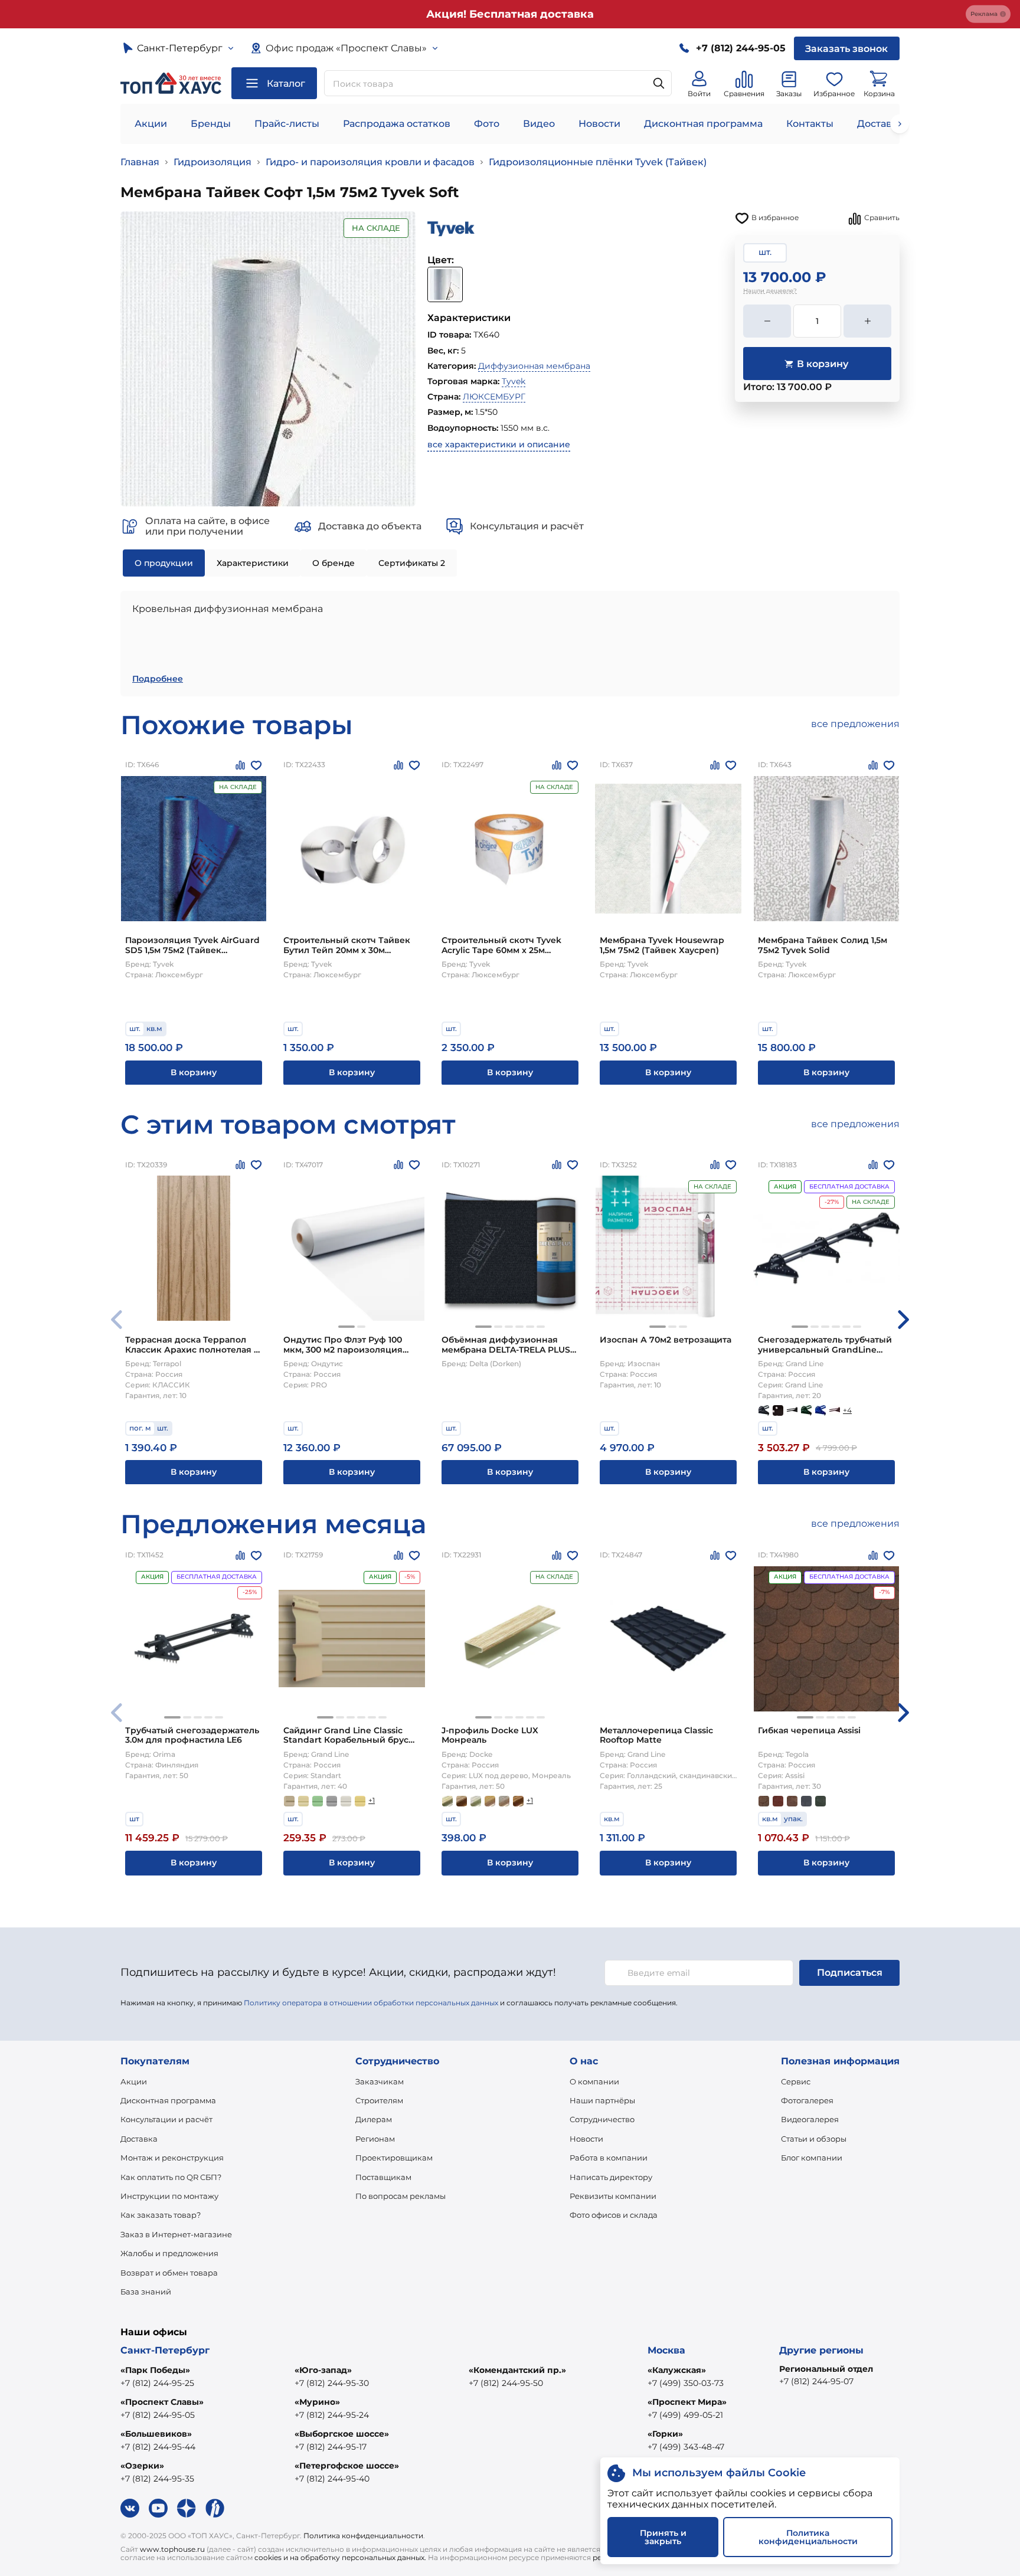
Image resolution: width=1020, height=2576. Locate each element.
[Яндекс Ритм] (215, 2508)
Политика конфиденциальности (363, 2536)
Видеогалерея (810, 2119)
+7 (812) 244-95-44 (158, 2447)
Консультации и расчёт (166, 2119)
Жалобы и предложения (169, 2253)
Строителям (379, 2100)
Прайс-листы (287, 124)
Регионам (375, 2139)
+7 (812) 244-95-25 (157, 2383)
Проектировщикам (394, 2158)
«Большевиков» (156, 2434)
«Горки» (665, 2434)
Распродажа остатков (397, 124)
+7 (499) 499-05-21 (685, 2415)
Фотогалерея (807, 2100)
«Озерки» (142, 2466)
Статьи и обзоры (814, 2139)
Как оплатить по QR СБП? (171, 2177)
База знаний (146, 2292)
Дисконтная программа (703, 124)
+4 (847, 1410)
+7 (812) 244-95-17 (331, 2447)
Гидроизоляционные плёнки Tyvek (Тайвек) (598, 162)
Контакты (810, 124)
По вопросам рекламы (401, 2196)
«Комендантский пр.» (517, 2370)
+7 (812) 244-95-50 (506, 2383)
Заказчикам (380, 2081)
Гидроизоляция (212, 162)
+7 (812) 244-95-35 (157, 2479)
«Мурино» (317, 2402)
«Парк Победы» (155, 2370)
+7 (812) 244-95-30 (332, 2383)
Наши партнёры (602, 2100)
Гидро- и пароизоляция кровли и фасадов (370, 162)
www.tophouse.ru (172, 2549)
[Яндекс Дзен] (187, 2508)
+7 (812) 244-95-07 (816, 2381)
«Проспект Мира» (687, 2402)
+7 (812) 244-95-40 (332, 2479)
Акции (151, 124)
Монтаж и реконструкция (172, 2158)
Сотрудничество (602, 2119)
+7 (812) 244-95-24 (332, 2415)
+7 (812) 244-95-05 (158, 2415)
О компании (594, 2081)
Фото (487, 124)
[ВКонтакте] (130, 2508)
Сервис (796, 2081)
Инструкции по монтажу (169, 2196)
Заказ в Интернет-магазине (176, 2234)
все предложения (855, 724)
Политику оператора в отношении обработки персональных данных (371, 2003)
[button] (346, 1327)
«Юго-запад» (323, 2370)
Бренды (211, 124)
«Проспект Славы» (162, 2402)
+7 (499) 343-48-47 (686, 2447)
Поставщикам (383, 2177)
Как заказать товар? (161, 2215)
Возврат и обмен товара (169, 2273)
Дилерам (374, 2119)
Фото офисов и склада (614, 2215)
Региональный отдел (826, 2369)
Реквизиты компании (613, 2196)
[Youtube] (158, 2508)
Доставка (139, 2139)
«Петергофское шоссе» (347, 2466)
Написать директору (611, 2177)
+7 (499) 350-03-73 (686, 2383)
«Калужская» (677, 2370)
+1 (372, 1800)
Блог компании (812, 2158)
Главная (140, 162)
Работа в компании (609, 2158)
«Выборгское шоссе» (342, 2434)
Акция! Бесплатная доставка (510, 14)
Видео (539, 124)
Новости (599, 124)
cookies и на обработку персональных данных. (340, 2557)
